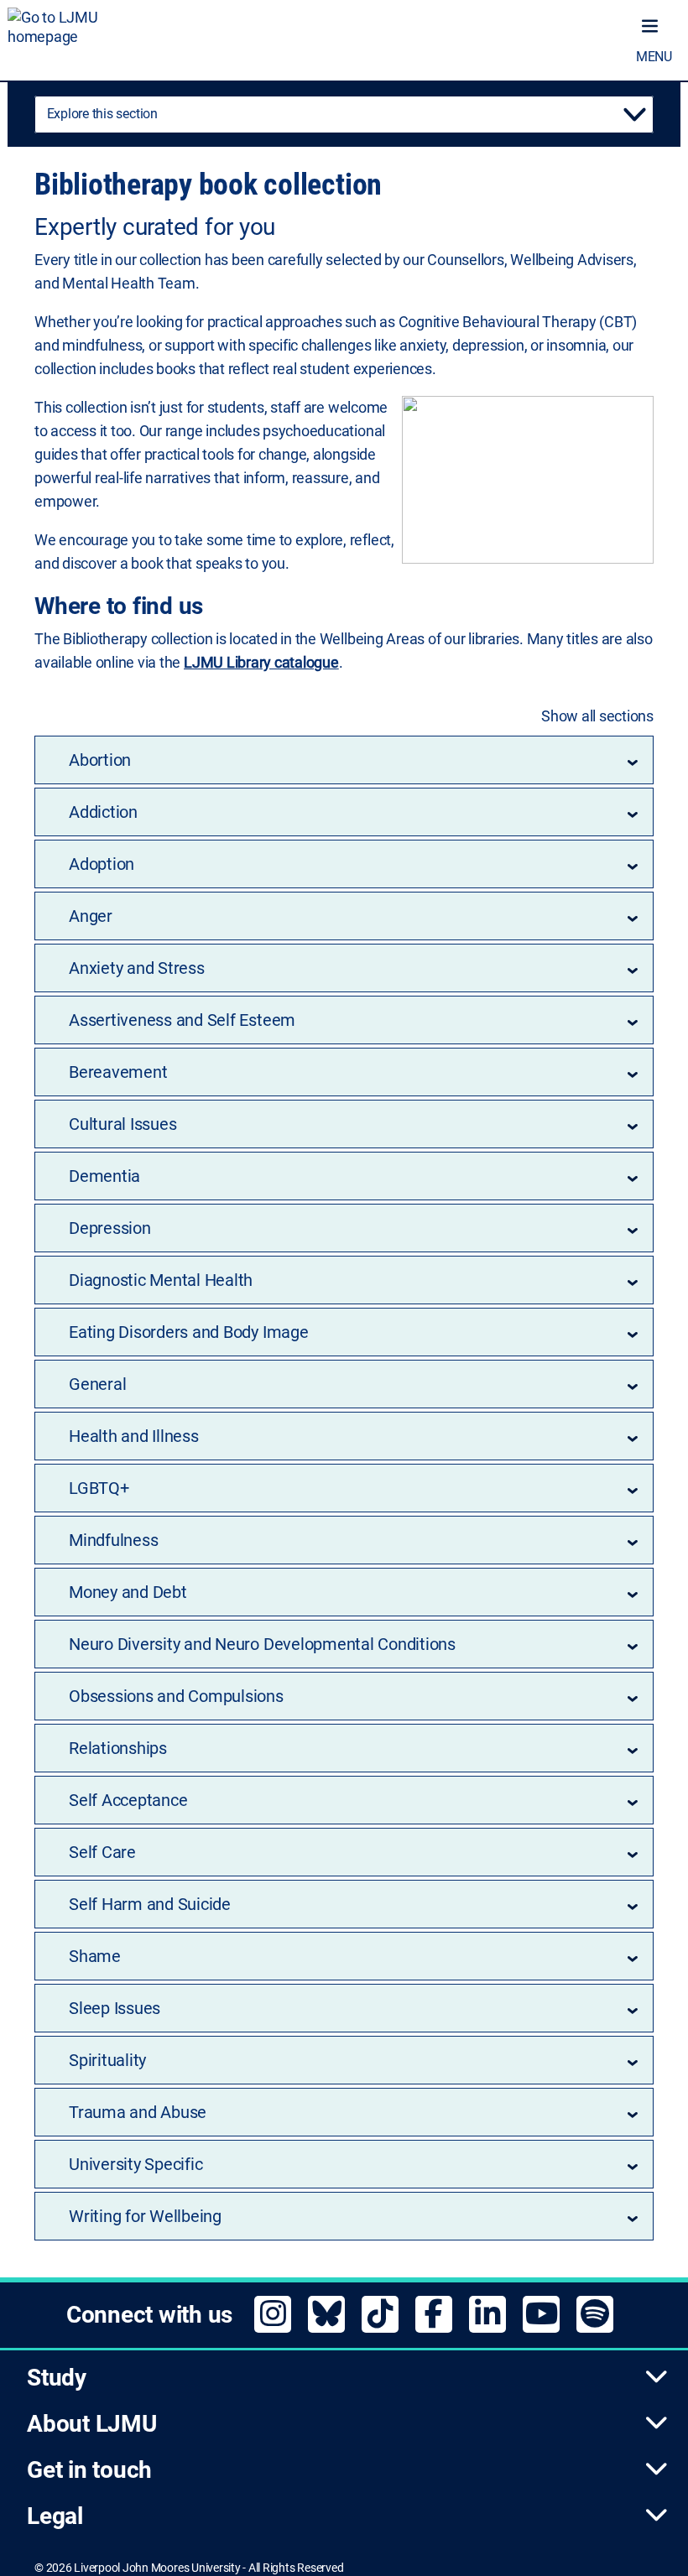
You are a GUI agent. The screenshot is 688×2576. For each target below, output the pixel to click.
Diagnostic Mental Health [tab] (161, 1280)
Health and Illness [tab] (134, 1436)
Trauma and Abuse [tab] (138, 2112)
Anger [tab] (91, 916)
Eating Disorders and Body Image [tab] (189, 1332)
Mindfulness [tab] (113, 1540)
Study (57, 2378)
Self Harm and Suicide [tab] (150, 1904)
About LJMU (92, 2424)
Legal (55, 2516)
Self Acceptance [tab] (128, 1800)
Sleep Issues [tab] (115, 2008)
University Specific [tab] (136, 2164)
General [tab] (97, 1384)
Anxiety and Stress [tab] (137, 968)
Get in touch (89, 2470)
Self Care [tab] (102, 1852)
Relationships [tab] (118, 1748)
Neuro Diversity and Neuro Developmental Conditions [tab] (262, 1644)
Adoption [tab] (102, 864)
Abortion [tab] (100, 760)
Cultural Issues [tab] (122, 1124)
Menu (654, 57)
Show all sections (597, 716)
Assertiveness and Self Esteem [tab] (182, 1020)
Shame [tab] (95, 1956)
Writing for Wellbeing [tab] (145, 2216)
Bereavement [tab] (118, 1072)
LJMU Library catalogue (261, 662)
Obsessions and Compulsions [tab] (176, 1696)
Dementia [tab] (104, 1176)
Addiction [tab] (103, 812)
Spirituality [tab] (107, 2060)
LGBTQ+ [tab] (99, 1488)
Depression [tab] (110, 1228)
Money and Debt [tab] (128, 1592)
